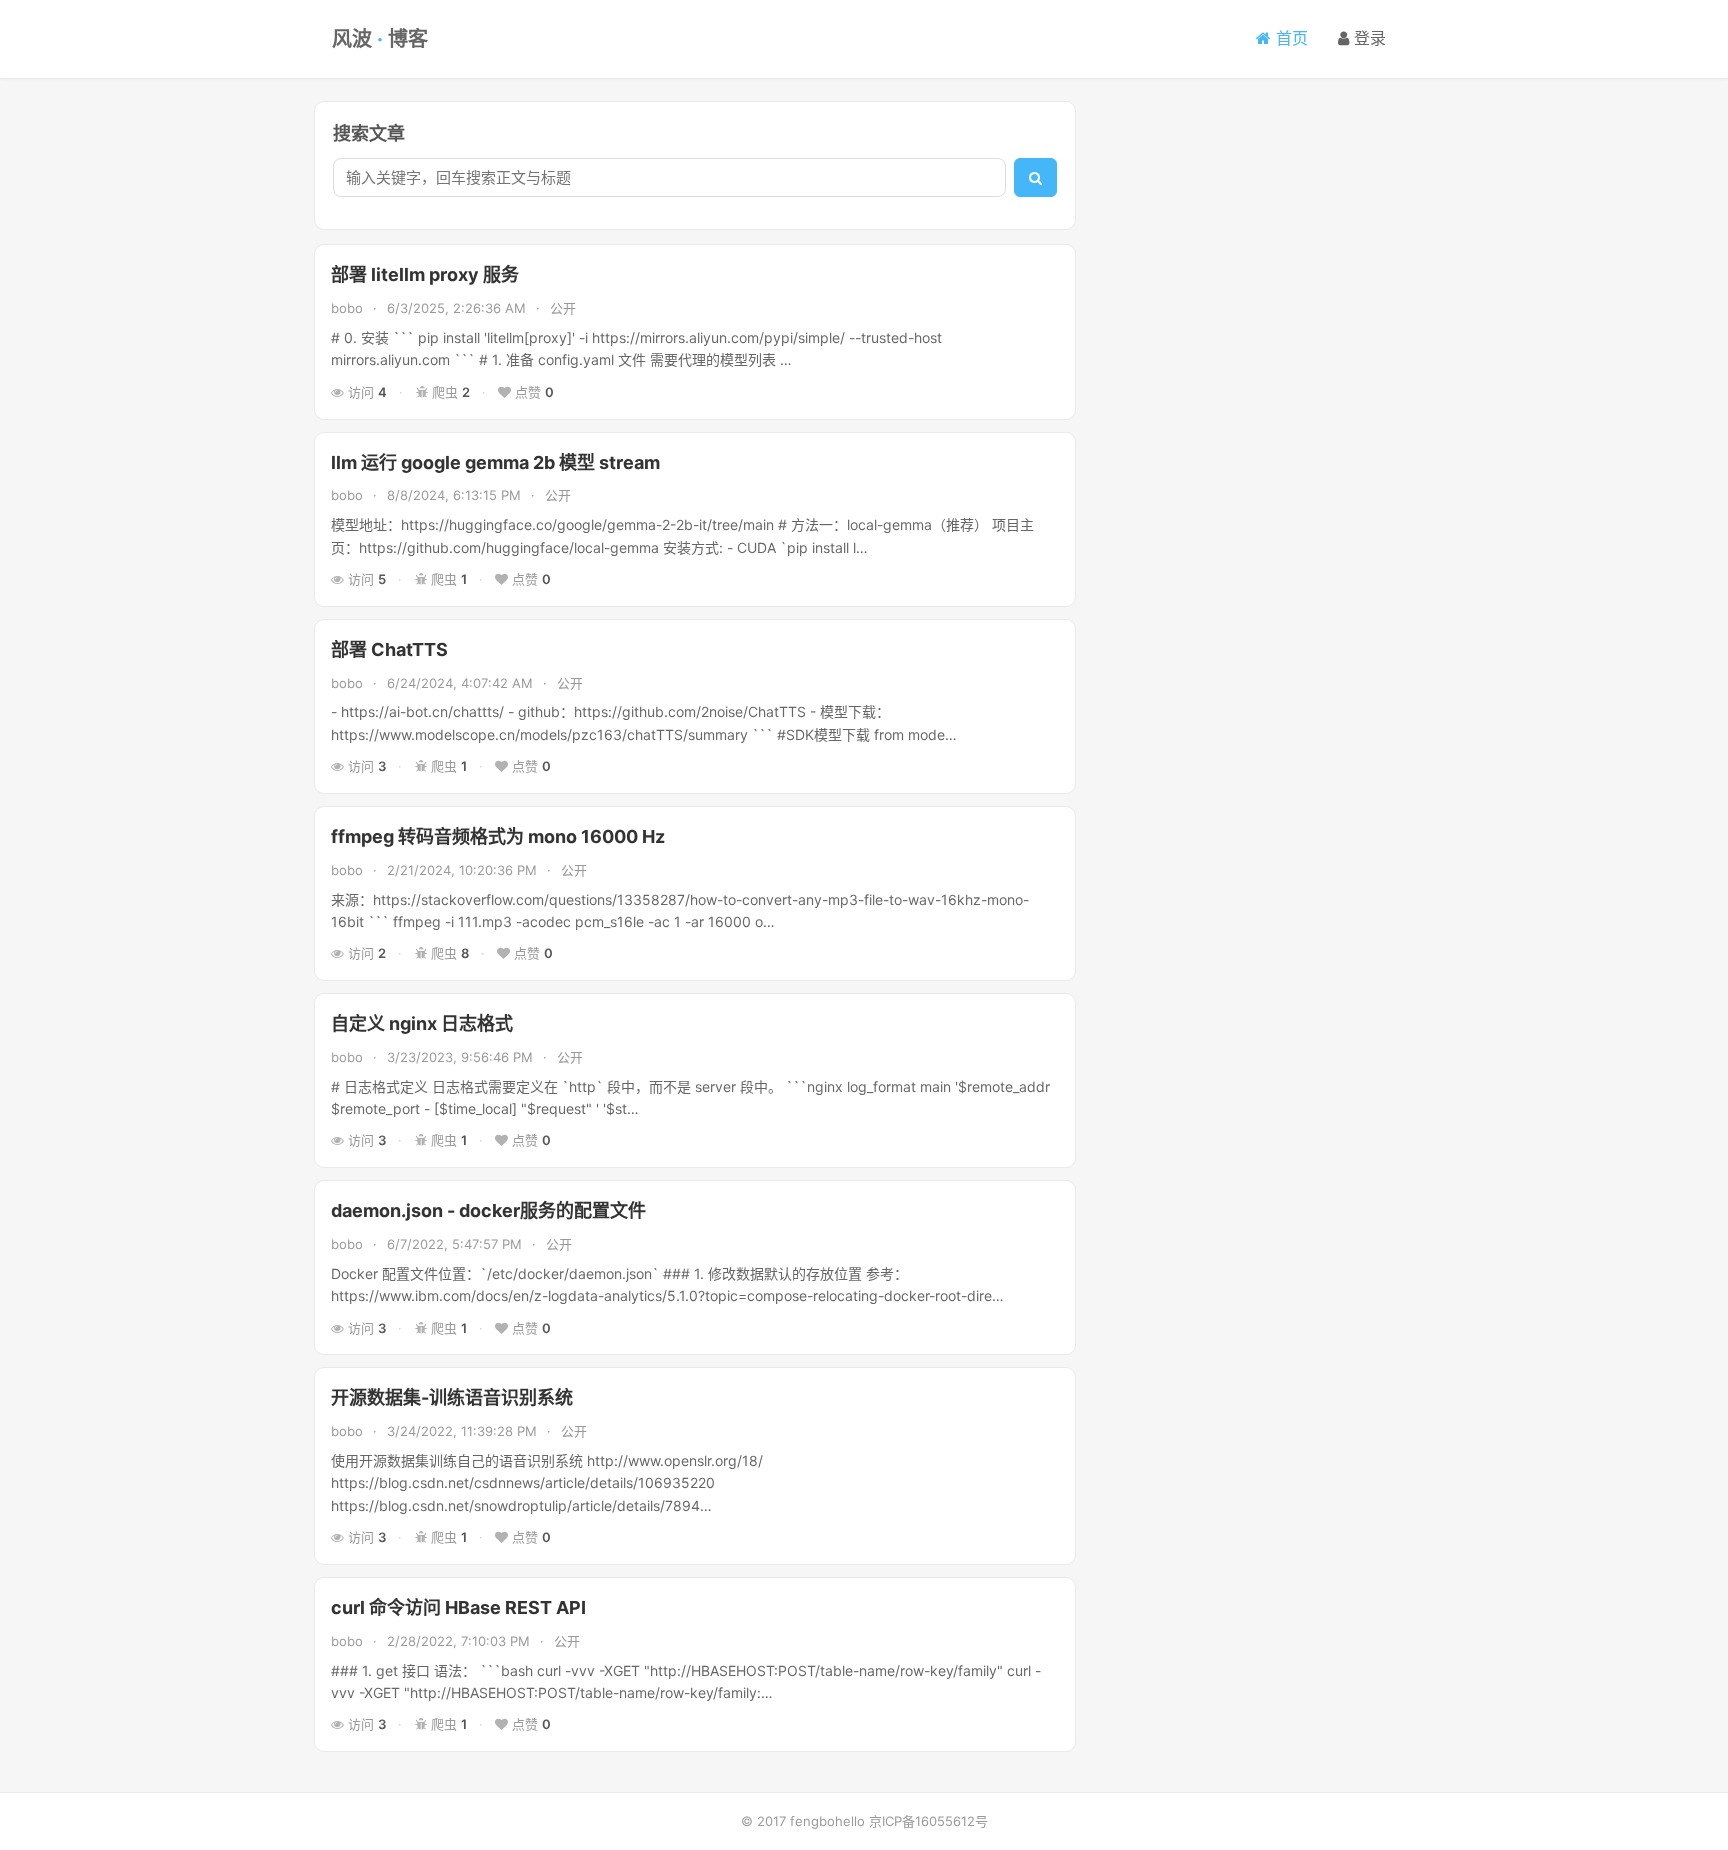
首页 (1289, 38)
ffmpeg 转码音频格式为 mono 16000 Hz (498, 836)
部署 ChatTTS (389, 649)
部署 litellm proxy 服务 (425, 274)
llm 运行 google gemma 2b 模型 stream (495, 462)
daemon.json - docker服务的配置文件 (488, 1210)
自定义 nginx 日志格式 (422, 1023)
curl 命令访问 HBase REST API (458, 1607)
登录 (1367, 38)
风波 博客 (380, 39)
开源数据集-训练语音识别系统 (452, 1397)
